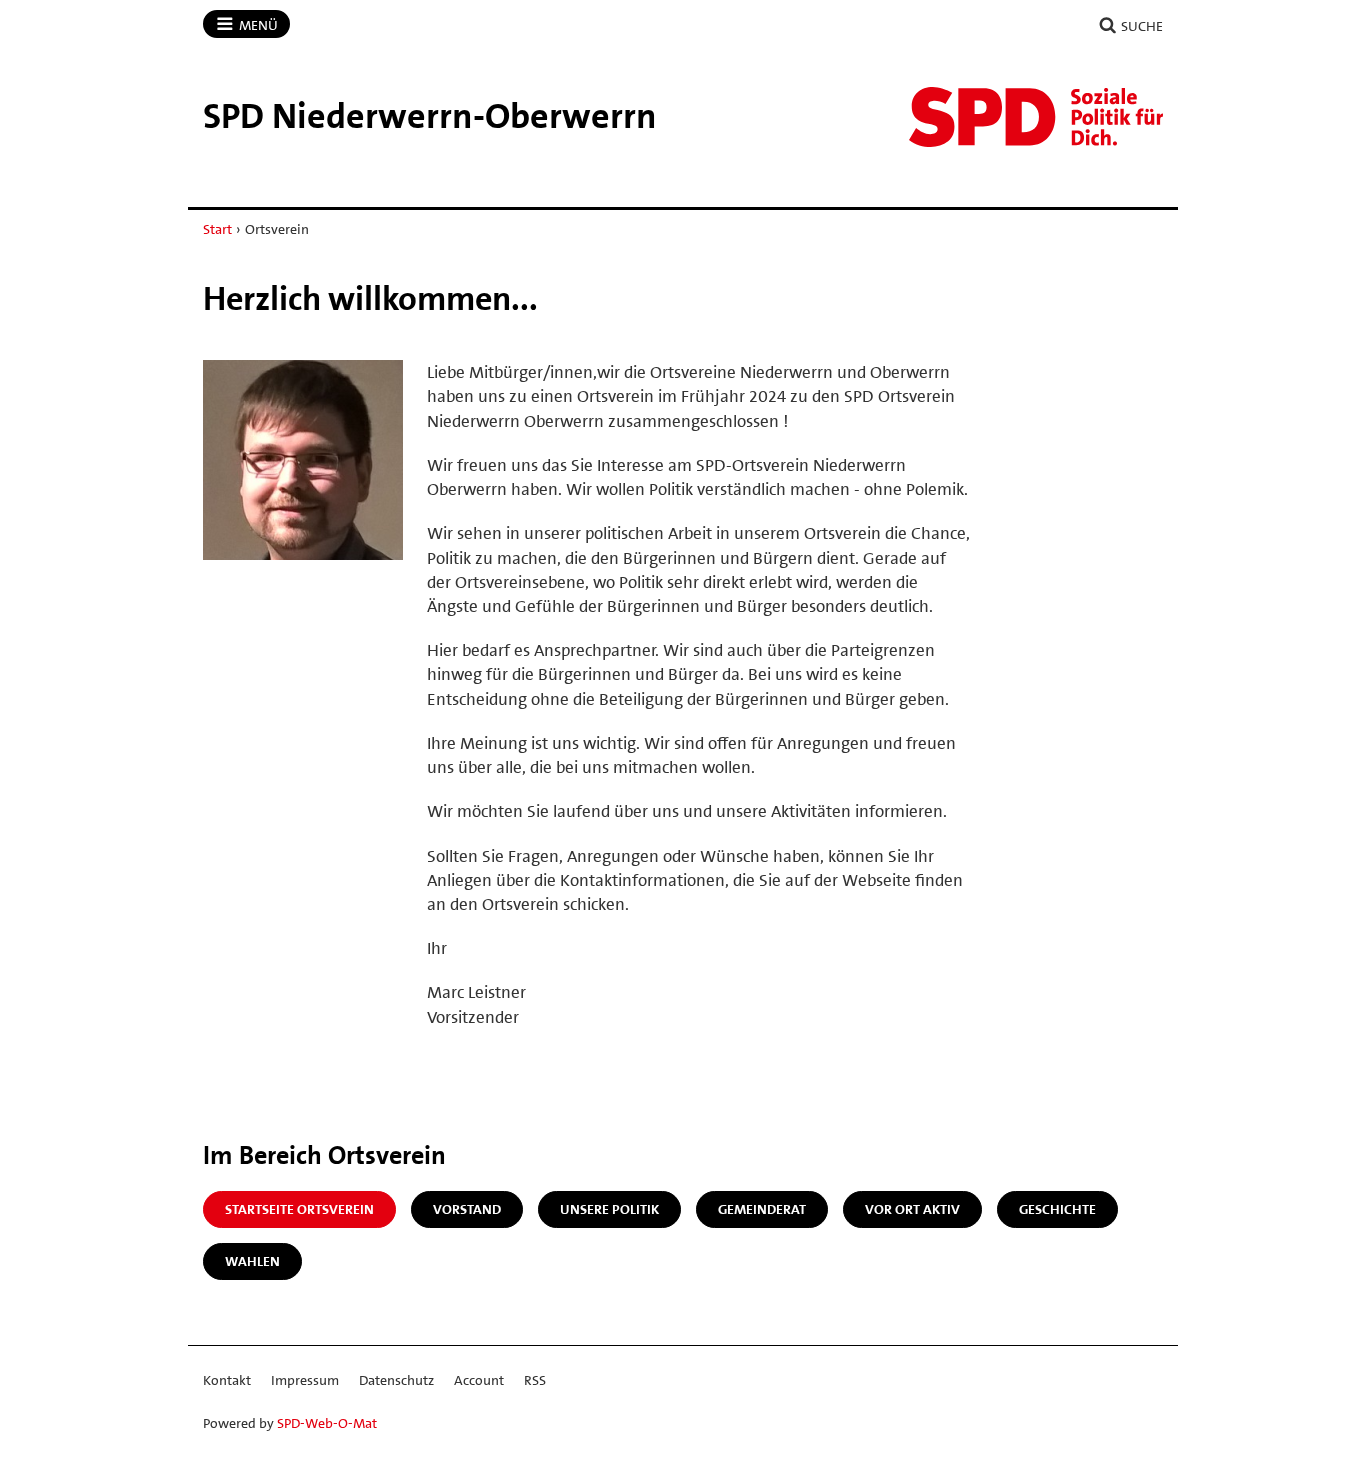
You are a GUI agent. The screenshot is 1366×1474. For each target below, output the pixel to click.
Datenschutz (396, 1380)
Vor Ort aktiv (912, 1209)
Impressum (305, 1380)
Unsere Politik (609, 1209)
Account (479, 1380)
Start (217, 229)
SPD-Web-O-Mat (327, 1423)
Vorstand (467, 1209)
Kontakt (227, 1380)
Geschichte (1057, 1209)
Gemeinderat (762, 1209)
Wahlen (252, 1261)
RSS (535, 1380)
